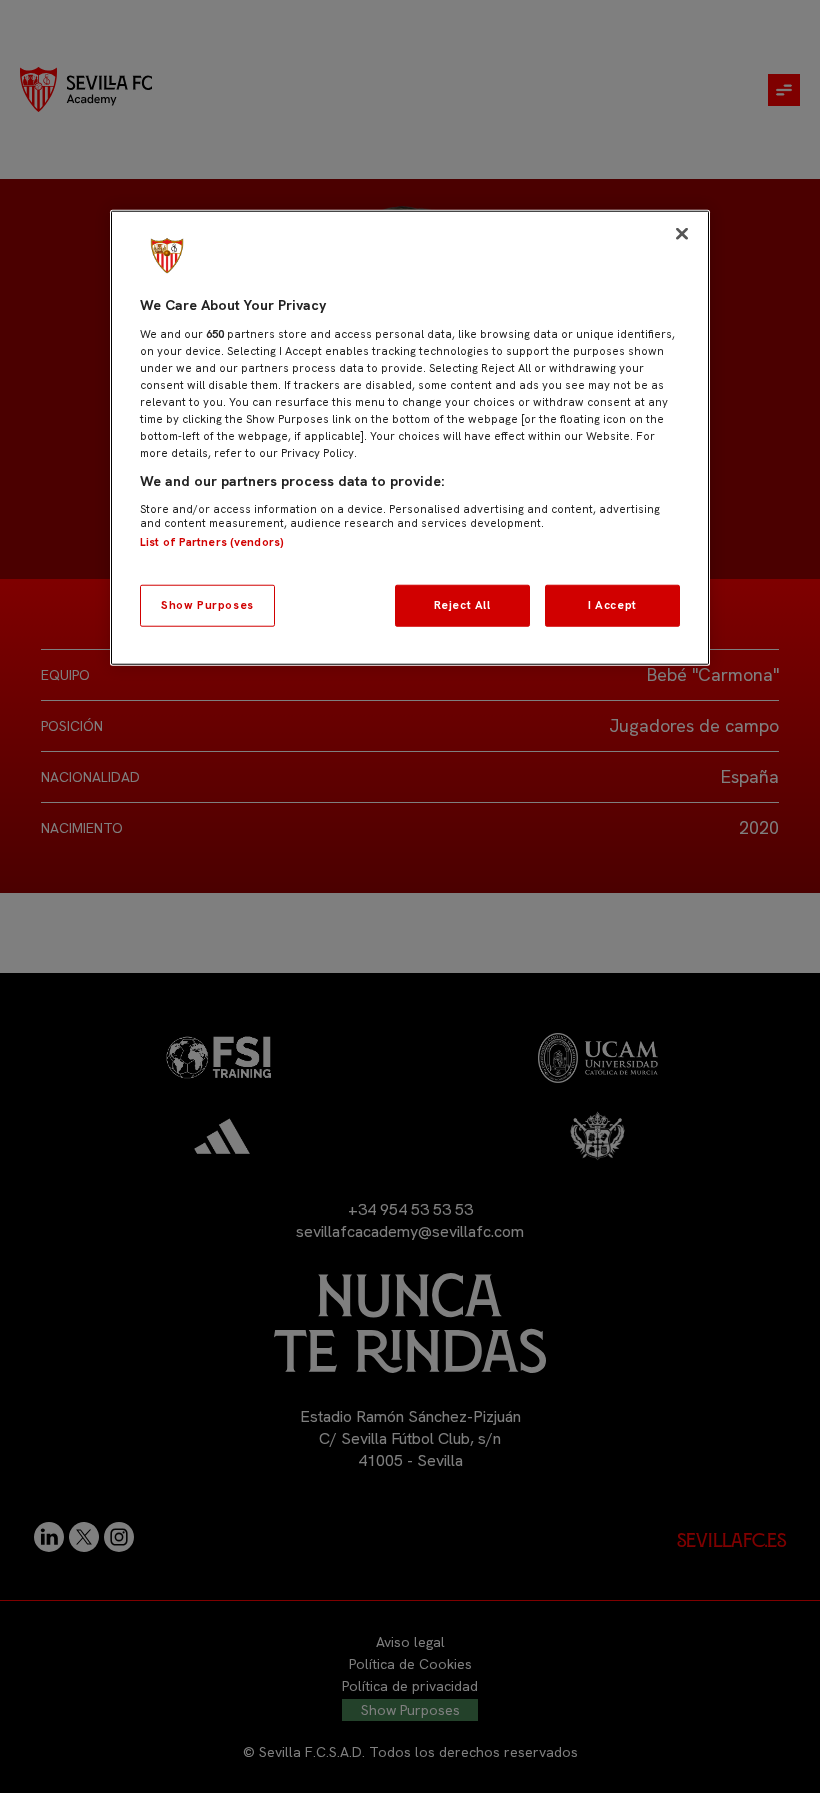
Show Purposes (207, 605)
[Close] (682, 234)
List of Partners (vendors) (212, 541)
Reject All (462, 605)
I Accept (612, 605)
